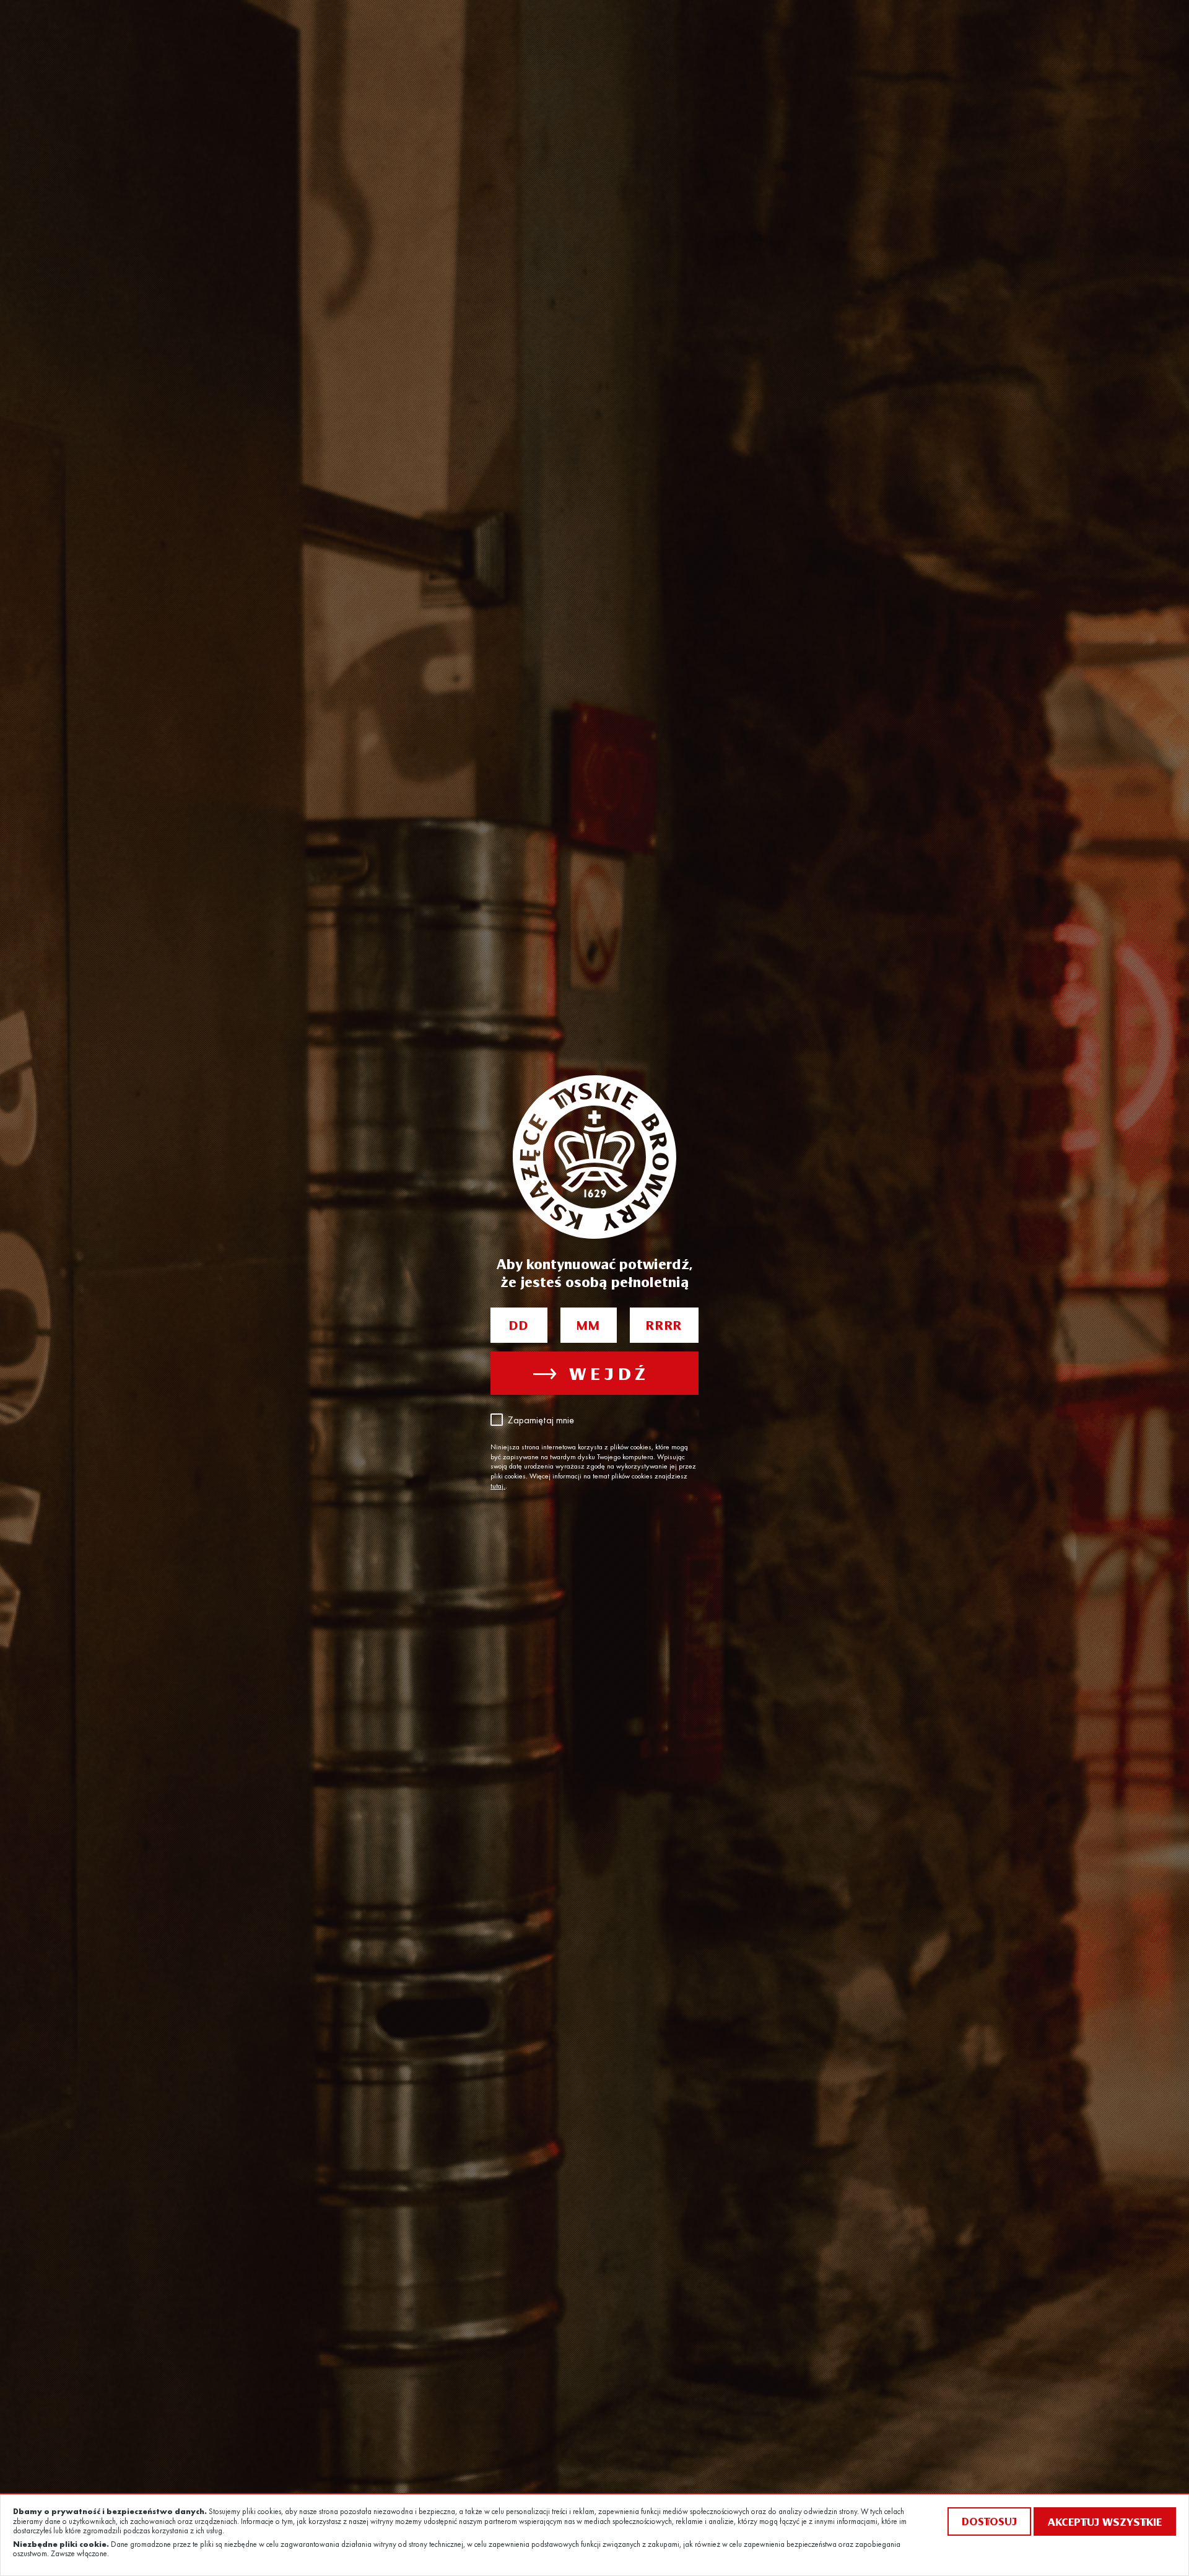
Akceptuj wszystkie (1105, 2521)
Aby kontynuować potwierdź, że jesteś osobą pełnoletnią (594, 1273)
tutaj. (498, 1487)
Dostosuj (989, 2521)
